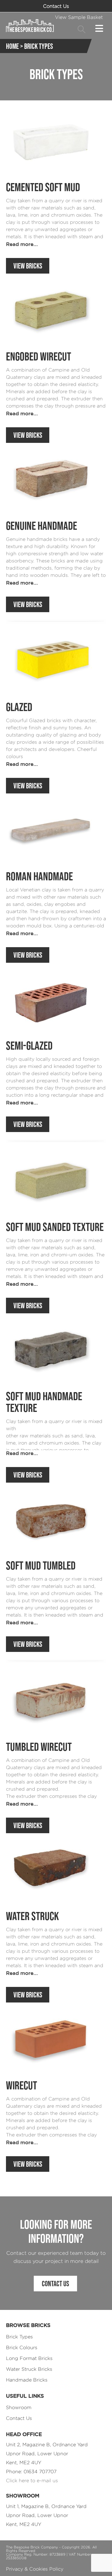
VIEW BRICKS (28, 266)
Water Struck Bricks (29, 2369)
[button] (82, 29)
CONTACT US (55, 2284)
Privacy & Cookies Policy (35, 2569)
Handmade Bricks (27, 2380)
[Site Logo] (30, 25)
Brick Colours (22, 2348)
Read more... (22, 244)
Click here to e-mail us (32, 2481)
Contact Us (56, 6)
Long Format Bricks (29, 2358)
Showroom (19, 2407)
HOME (12, 46)
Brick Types (19, 2337)
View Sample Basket (79, 17)
